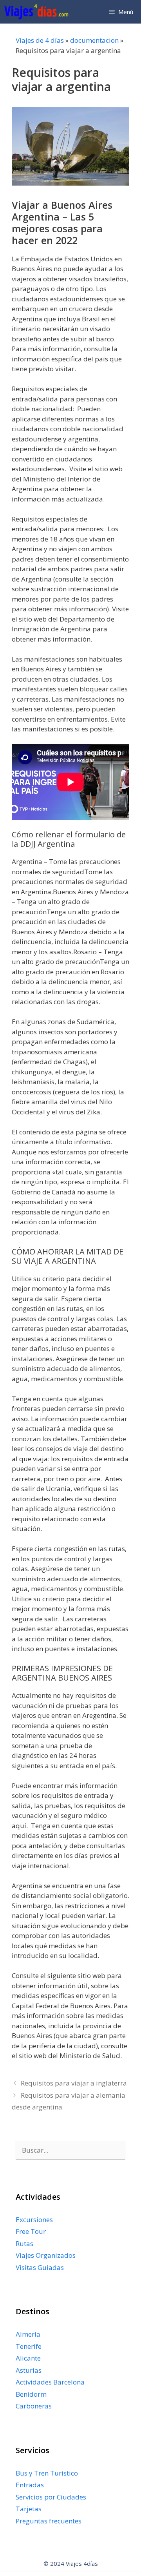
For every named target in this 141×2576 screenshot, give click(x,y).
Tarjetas (29, 2509)
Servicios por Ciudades (51, 2497)
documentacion (94, 40)
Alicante (28, 2358)
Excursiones (34, 2220)
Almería (28, 2334)
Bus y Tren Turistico (47, 2473)
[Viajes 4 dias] (38, 12)
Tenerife (29, 2346)
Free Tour (31, 2231)
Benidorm (31, 2394)
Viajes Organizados (46, 2255)
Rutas (24, 2243)
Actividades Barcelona (50, 2382)
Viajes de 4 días (40, 40)
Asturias (29, 2370)
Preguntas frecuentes (49, 2521)
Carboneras (34, 2406)
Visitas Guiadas (40, 2267)
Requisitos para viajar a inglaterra (74, 2083)
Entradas (30, 2485)
